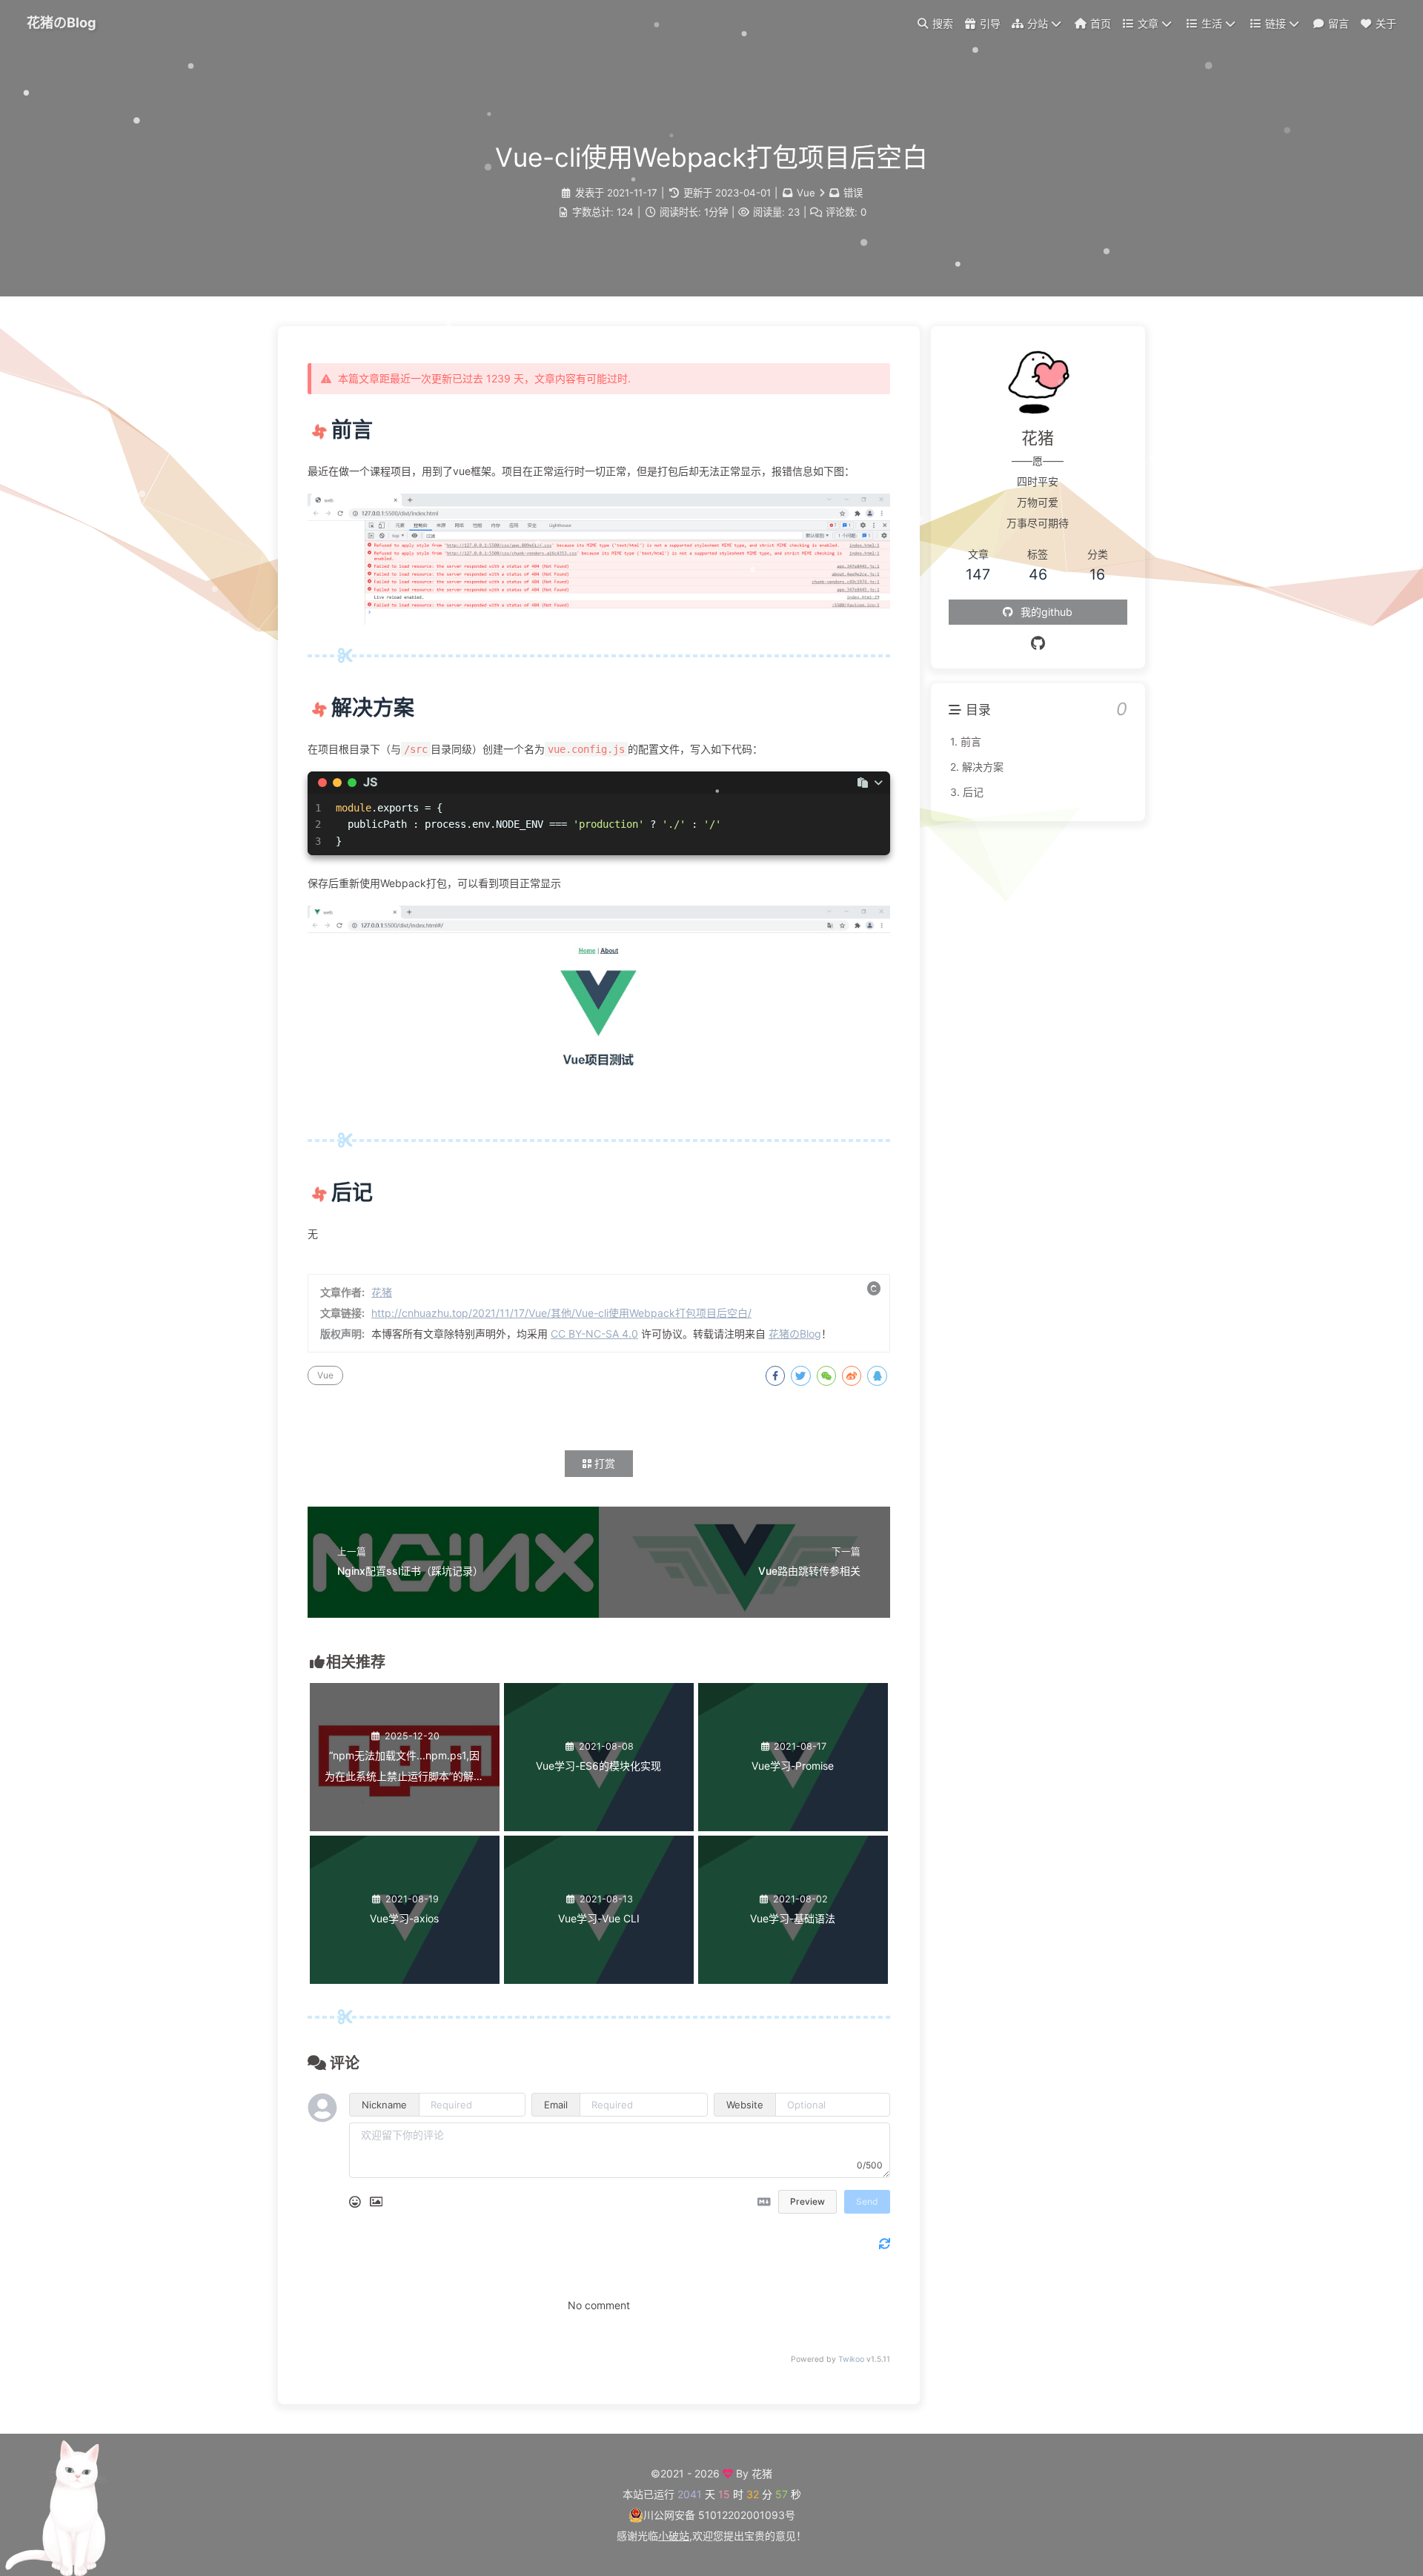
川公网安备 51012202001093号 (719, 2515)
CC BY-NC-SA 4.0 (594, 1334)
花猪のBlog (62, 22)
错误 (853, 193)
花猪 (382, 1292)
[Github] (1038, 643)
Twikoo (851, 2359)
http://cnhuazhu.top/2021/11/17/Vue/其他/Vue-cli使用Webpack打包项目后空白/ (561, 1313)
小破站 (674, 2536)
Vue (806, 193)
